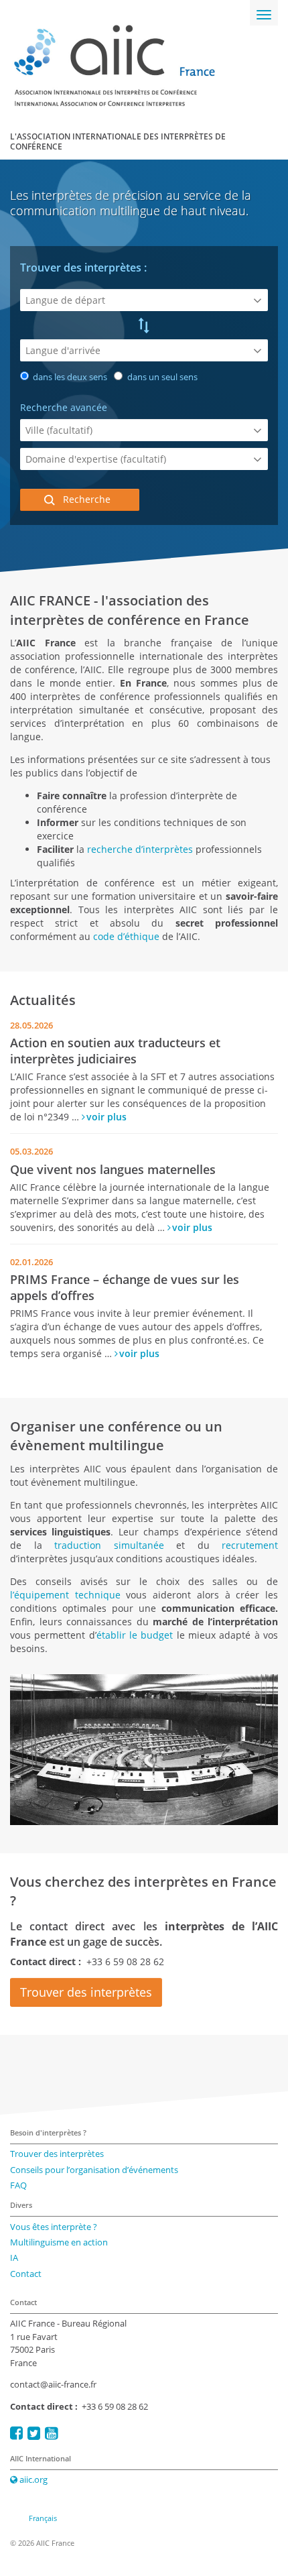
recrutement (250, 1545)
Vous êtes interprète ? (54, 2227)
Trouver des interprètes (86, 1992)
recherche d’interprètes (140, 849)
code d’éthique (126, 936)
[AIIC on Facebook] (16, 2433)
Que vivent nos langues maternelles (113, 1169)
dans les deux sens (69, 377)
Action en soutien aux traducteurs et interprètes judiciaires (115, 1050)
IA (14, 2258)
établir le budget (135, 1635)
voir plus (106, 1117)
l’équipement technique (68, 1595)
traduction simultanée (109, 1545)
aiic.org (32, 2479)
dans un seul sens (161, 377)
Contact (26, 2274)
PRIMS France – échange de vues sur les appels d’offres (125, 1287)
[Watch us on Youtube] (51, 2433)
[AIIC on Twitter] (34, 2433)
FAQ (18, 2185)
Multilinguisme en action (59, 2242)
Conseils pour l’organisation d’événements (94, 2170)
